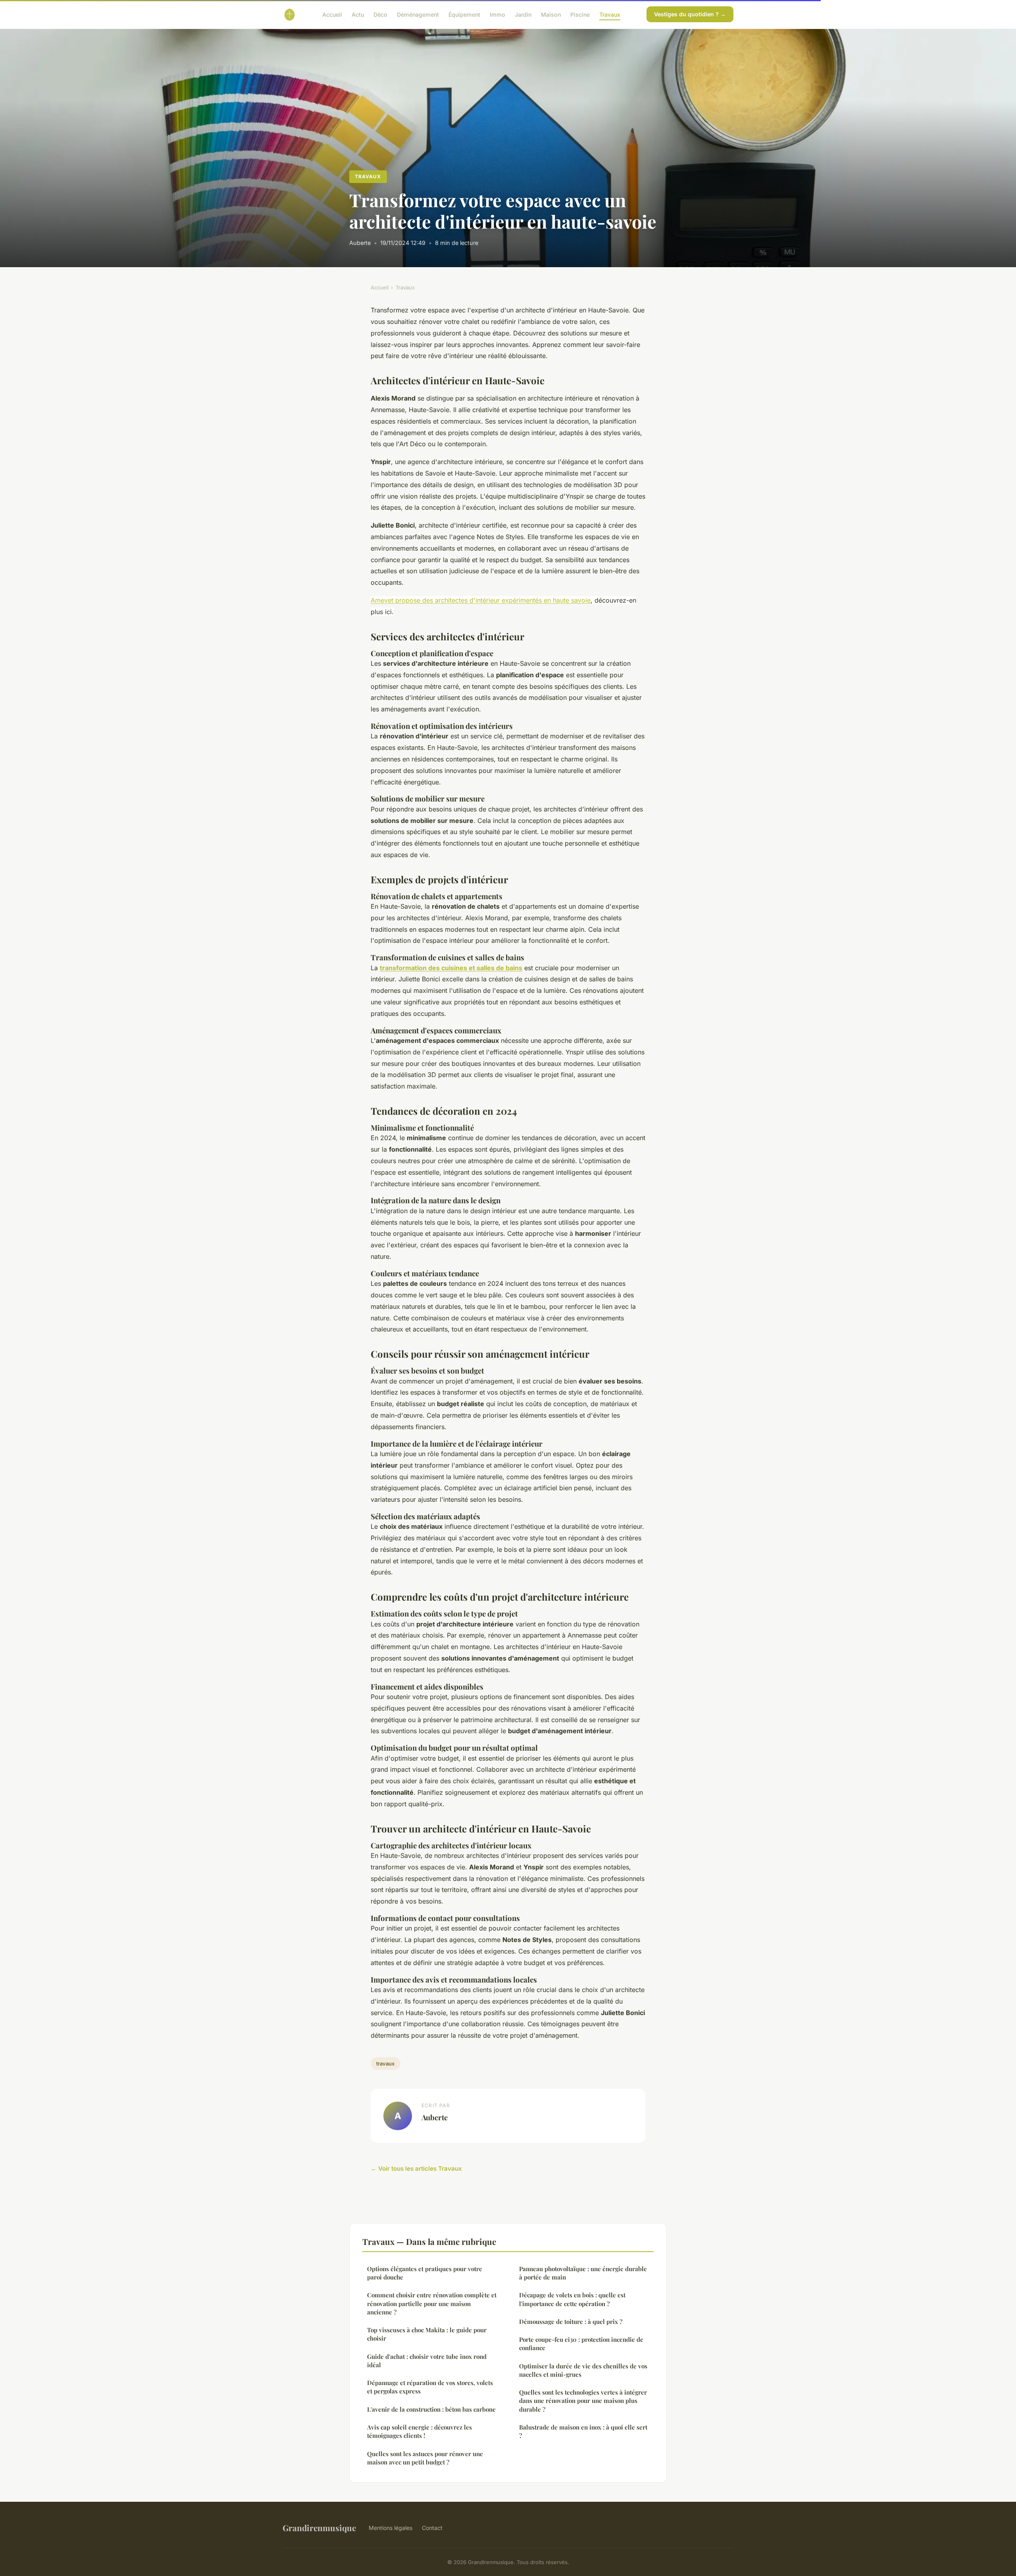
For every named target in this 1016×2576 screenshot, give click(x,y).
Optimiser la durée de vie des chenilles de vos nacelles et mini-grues (583, 2370)
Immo (497, 14)
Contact (432, 2528)
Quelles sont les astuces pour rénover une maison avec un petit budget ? (425, 2458)
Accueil (332, 14)
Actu (358, 14)
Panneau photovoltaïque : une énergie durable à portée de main (583, 2273)
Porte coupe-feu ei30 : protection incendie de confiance (581, 2344)
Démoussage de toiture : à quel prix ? (571, 2322)
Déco (380, 14)
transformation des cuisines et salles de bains (451, 968)
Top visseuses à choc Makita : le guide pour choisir (427, 2334)
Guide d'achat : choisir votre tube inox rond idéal (427, 2361)
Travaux (610, 14)
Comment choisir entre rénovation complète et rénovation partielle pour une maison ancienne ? (432, 2303)
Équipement (464, 14)
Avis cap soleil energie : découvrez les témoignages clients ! (419, 2431)
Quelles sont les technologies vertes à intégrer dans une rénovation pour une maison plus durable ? (583, 2401)
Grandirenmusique (319, 2528)
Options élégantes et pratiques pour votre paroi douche (425, 2273)
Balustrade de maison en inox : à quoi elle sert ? (583, 2431)
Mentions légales (391, 2528)
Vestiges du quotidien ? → (690, 14)
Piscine (580, 14)
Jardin (523, 14)
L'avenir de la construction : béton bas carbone (431, 2409)
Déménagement (418, 14)
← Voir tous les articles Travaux (416, 2169)
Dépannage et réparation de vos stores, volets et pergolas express (430, 2387)
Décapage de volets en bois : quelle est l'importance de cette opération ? (572, 2299)
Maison (551, 14)
